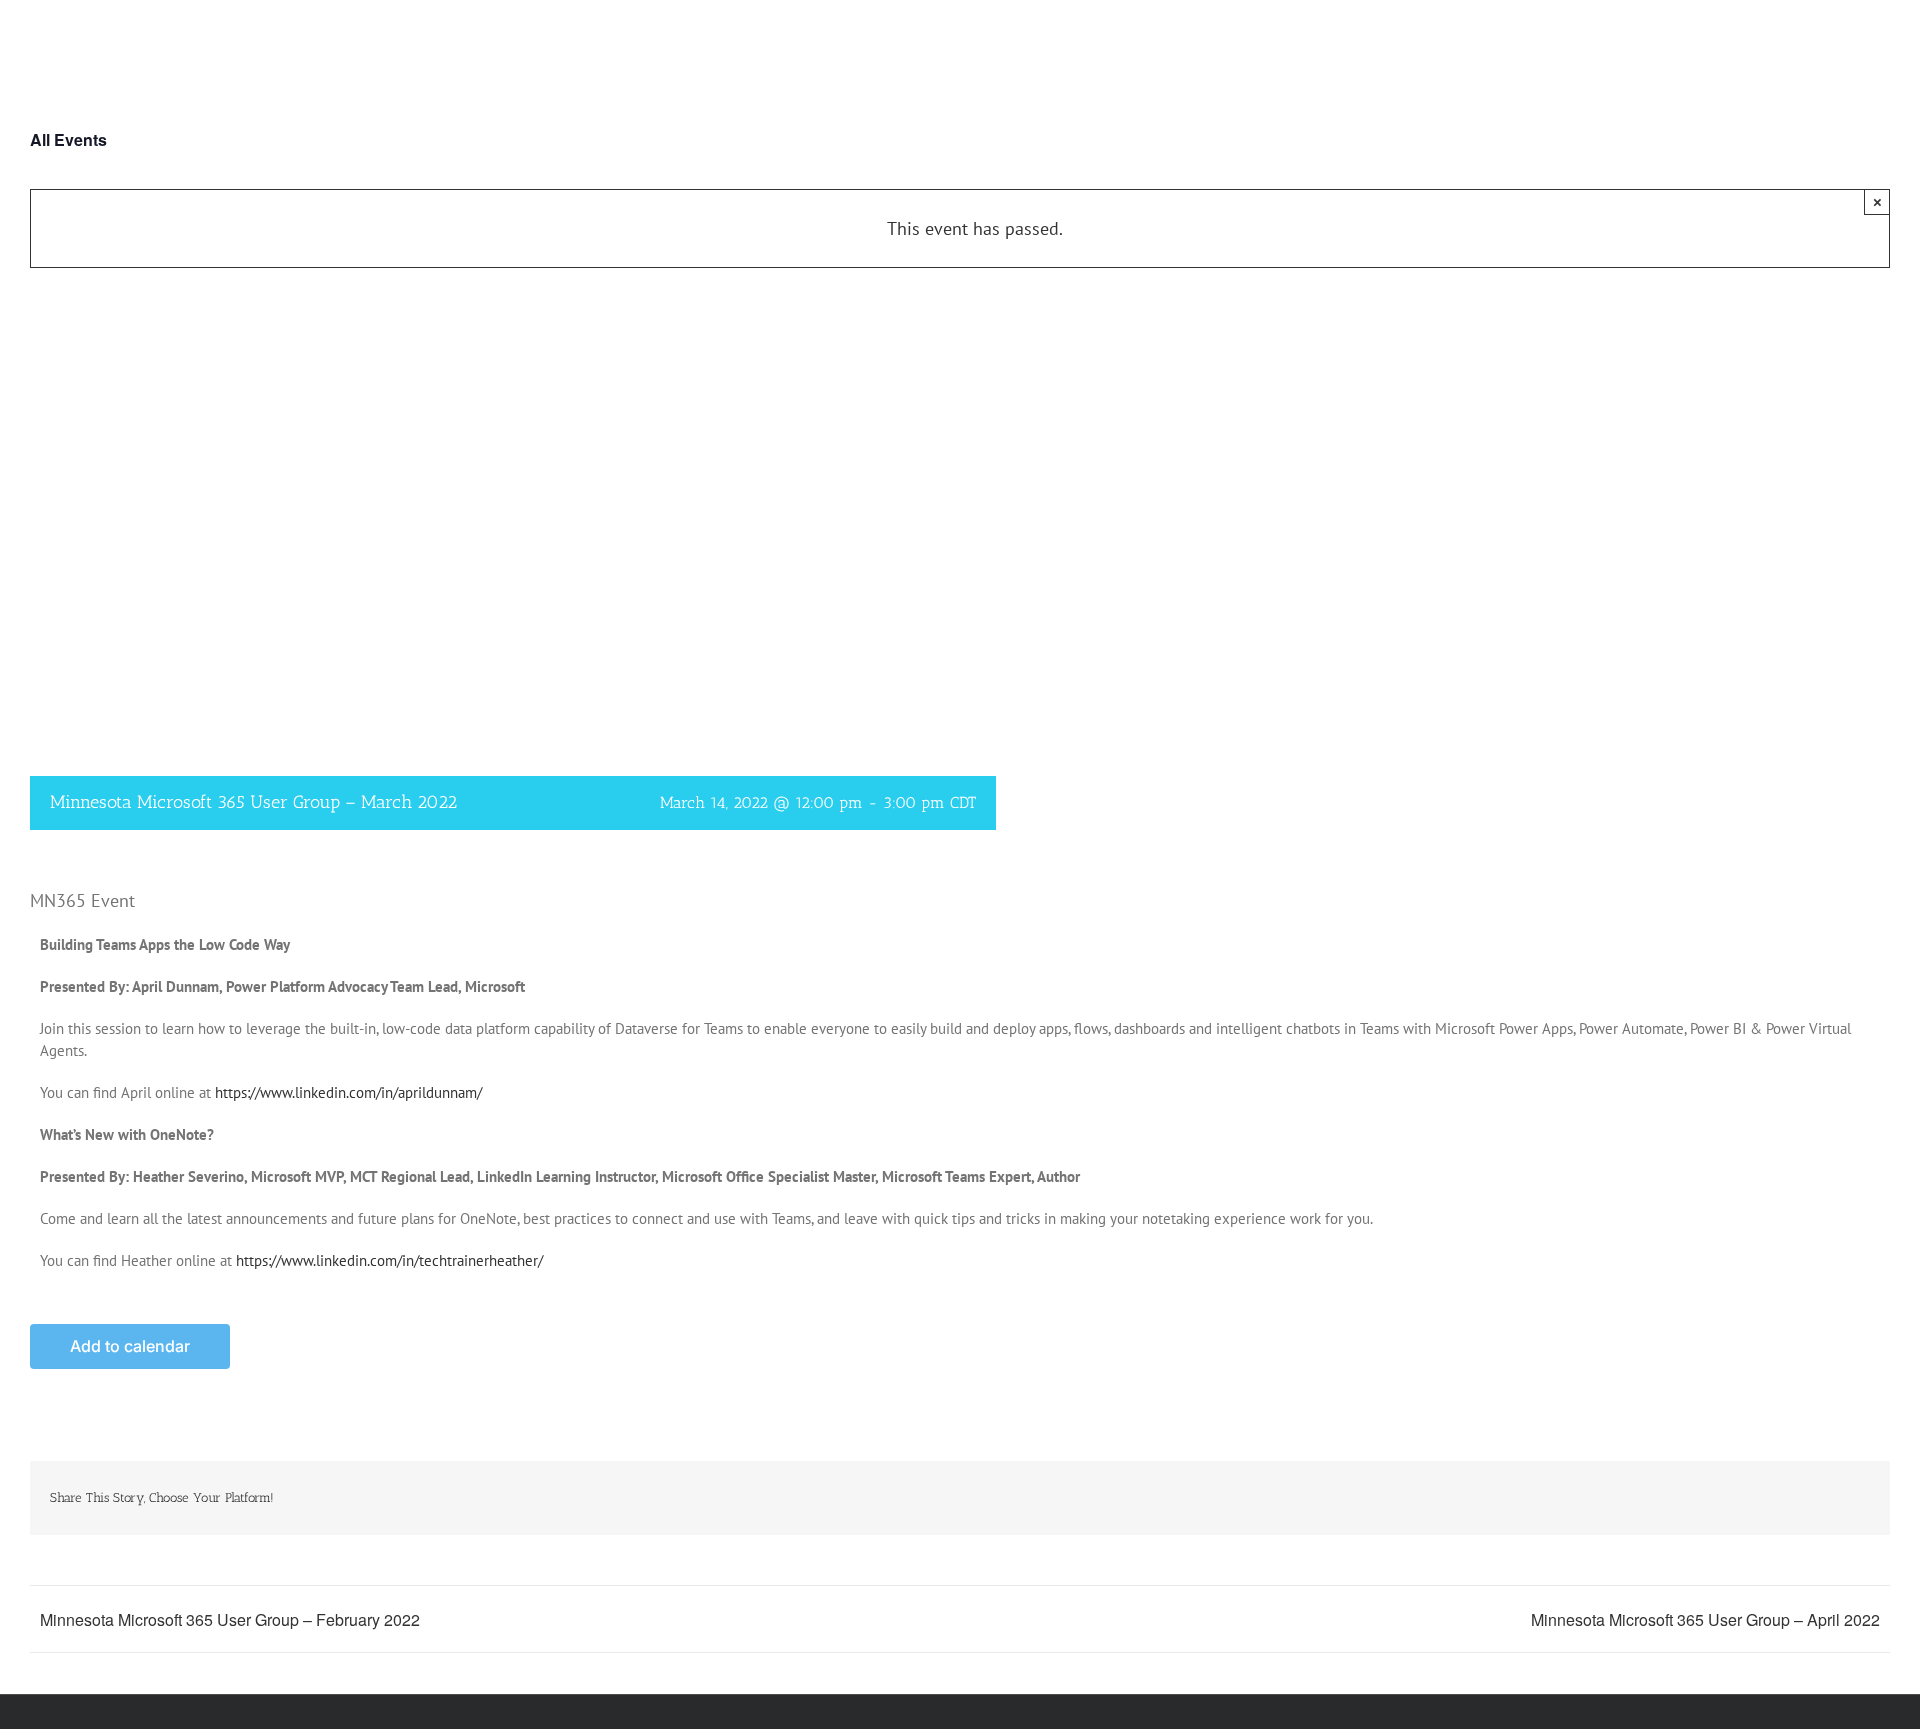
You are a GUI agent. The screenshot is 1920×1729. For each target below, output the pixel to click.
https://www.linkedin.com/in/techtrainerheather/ (389, 1260)
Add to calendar (130, 1346)
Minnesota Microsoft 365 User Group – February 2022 (230, 1619)
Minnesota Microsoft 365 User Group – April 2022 (1705, 1619)
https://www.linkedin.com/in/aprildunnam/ (348, 1092)
